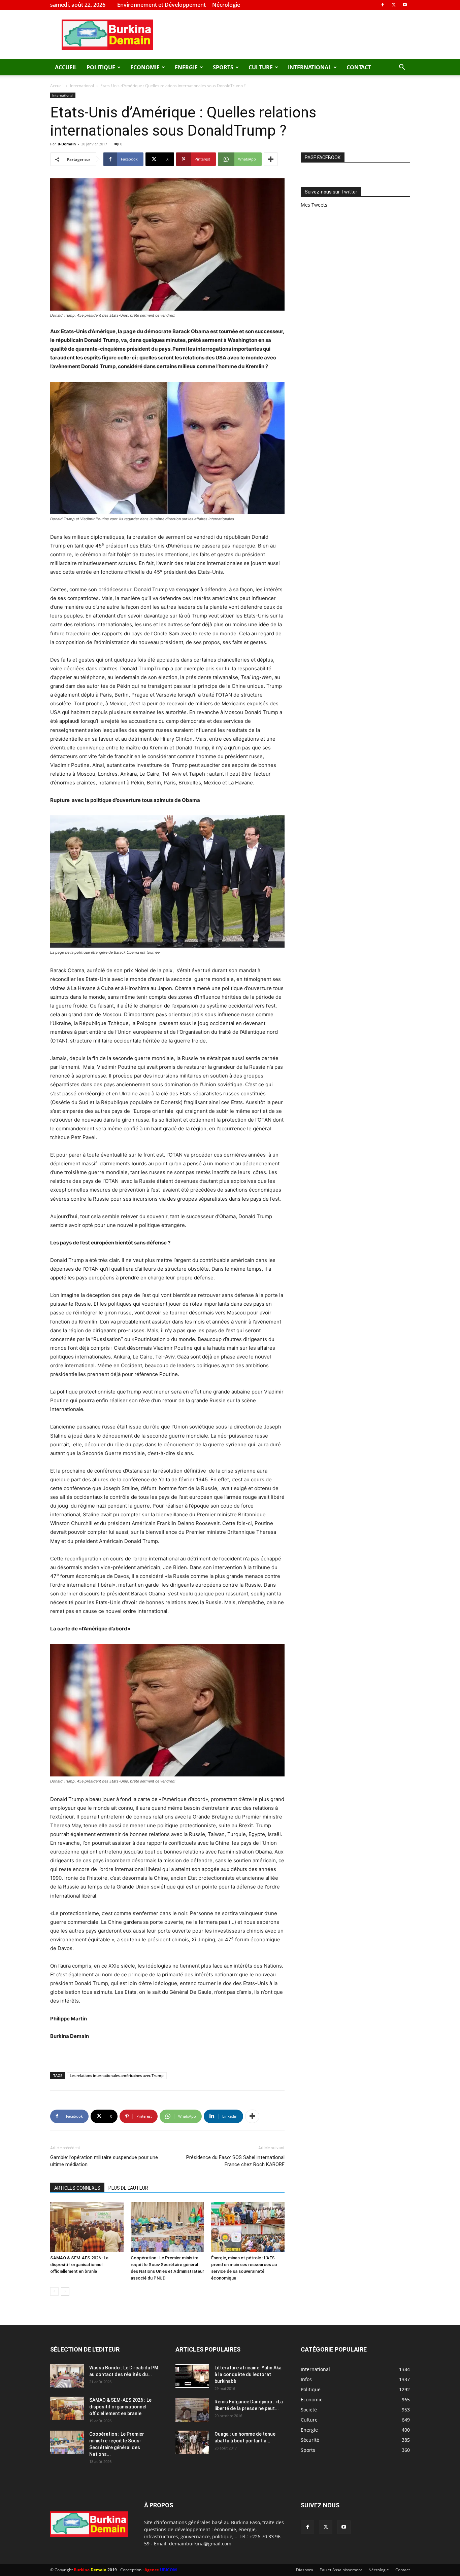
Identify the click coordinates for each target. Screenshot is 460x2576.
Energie (186, 67)
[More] (271, 159)
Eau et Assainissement (341, 2570)
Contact (359, 67)
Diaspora (305, 2570)
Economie (145, 67)
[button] (402, 68)
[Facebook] (383, 5)
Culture (261, 67)
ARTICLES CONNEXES (77, 2188)
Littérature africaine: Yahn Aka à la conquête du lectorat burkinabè (248, 2374)
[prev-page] (54, 2291)
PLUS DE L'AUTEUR (128, 2188)
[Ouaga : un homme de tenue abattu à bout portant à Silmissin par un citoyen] (192, 2442)
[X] (394, 5)
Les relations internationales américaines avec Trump (117, 2075)
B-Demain (67, 144)
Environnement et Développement (161, 5)
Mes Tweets (314, 205)
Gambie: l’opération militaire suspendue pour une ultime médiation (104, 2161)
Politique (101, 67)
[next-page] (65, 2291)
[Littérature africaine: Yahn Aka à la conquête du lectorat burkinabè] (192, 2376)
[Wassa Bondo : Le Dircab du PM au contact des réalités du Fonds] (67, 2376)
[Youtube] (405, 5)
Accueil (66, 67)
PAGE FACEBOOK (323, 157)
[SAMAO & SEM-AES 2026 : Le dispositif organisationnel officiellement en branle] (87, 2227)
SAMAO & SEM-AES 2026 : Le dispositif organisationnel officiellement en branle (79, 2265)
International (310, 67)
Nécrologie (226, 5)
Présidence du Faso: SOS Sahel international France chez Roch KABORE (235, 2161)
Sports (223, 67)
